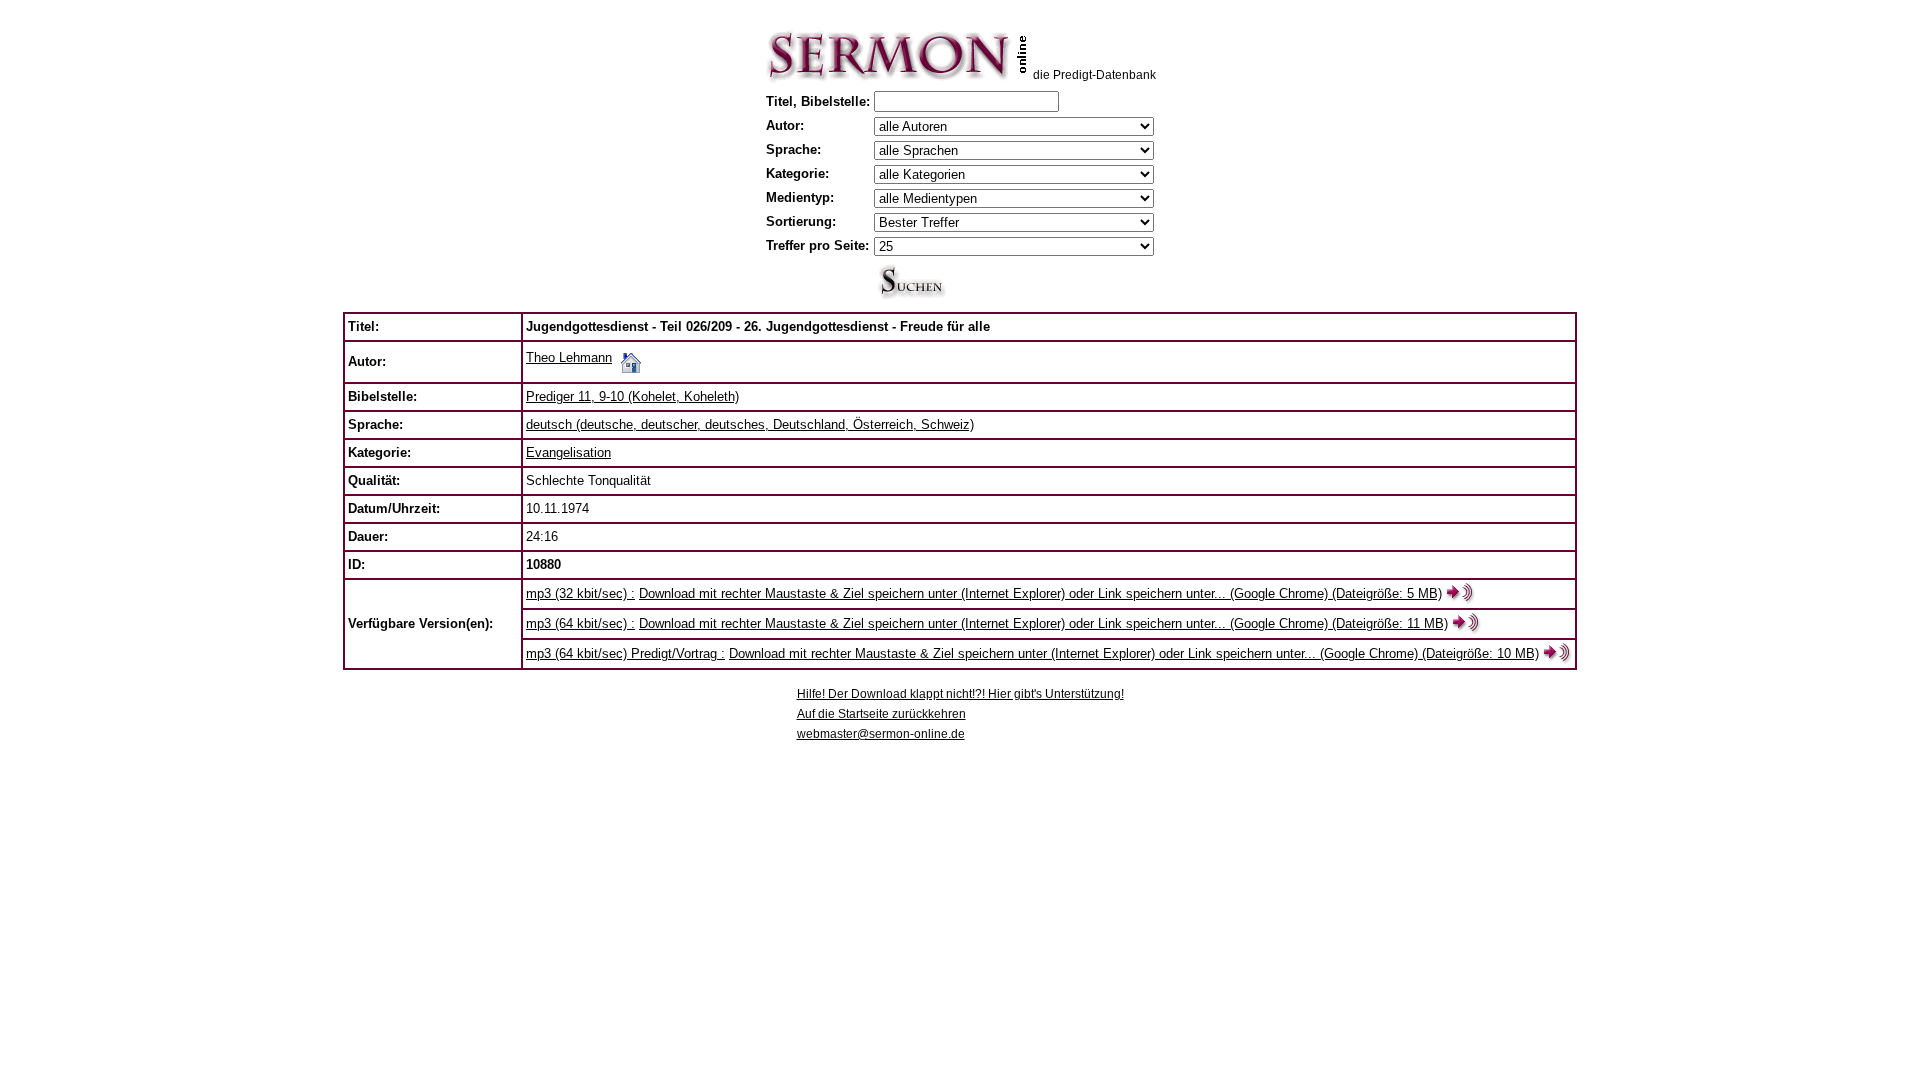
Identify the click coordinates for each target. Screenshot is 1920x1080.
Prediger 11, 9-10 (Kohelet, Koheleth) (632, 396)
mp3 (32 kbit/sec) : (580, 593)
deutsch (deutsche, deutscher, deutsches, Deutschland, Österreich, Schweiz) (750, 424)
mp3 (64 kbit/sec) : (580, 623)
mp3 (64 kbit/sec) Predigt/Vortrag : (625, 653)
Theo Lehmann (569, 357)
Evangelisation (568, 452)
